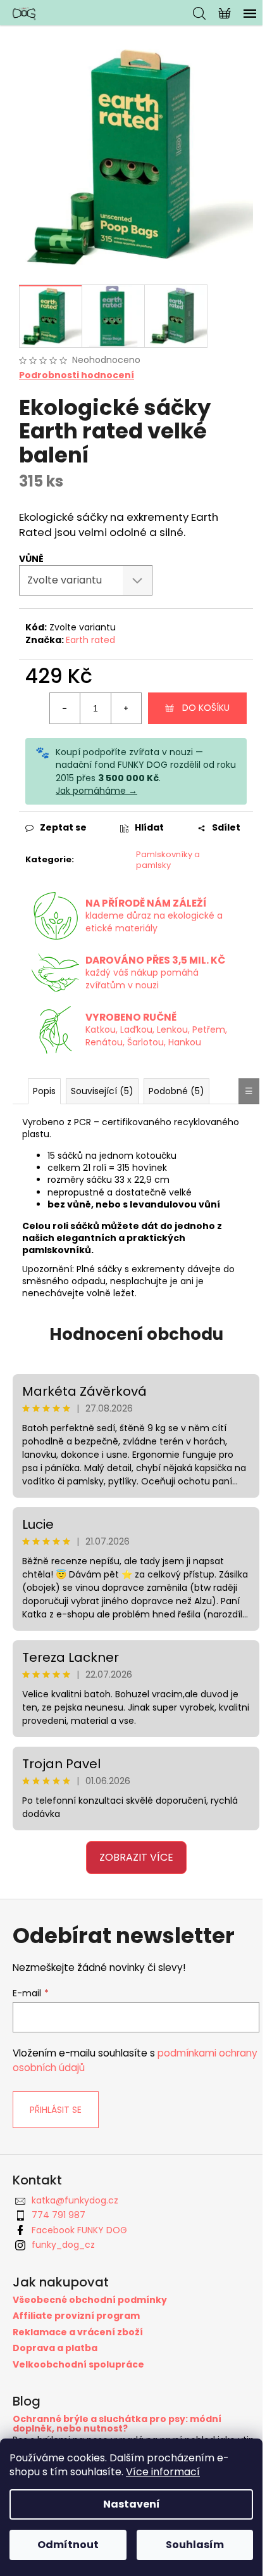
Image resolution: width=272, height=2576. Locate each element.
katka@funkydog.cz (75, 2200)
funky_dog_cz (63, 2245)
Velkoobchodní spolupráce (78, 2365)
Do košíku (206, 708)
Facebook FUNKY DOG (79, 2230)
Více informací (163, 2472)
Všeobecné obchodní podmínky (90, 2300)
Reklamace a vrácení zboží (78, 2332)
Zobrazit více (136, 1857)
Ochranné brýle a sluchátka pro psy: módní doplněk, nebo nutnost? (117, 2424)
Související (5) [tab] (102, 1091)
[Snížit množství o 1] (65, 708)
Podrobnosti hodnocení (77, 375)
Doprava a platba (55, 2348)
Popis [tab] (44, 1091)
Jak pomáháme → (96, 791)
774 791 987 (59, 2215)
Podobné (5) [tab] (176, 1091)
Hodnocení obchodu (136, 1334)
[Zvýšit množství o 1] (126, 708)
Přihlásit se (56, 2110)
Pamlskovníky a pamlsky (168, 860)
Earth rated (90, 640)
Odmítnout (68, 2545)
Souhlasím (195, 2545)
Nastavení (132, 2504)
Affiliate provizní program (76, 2316)
